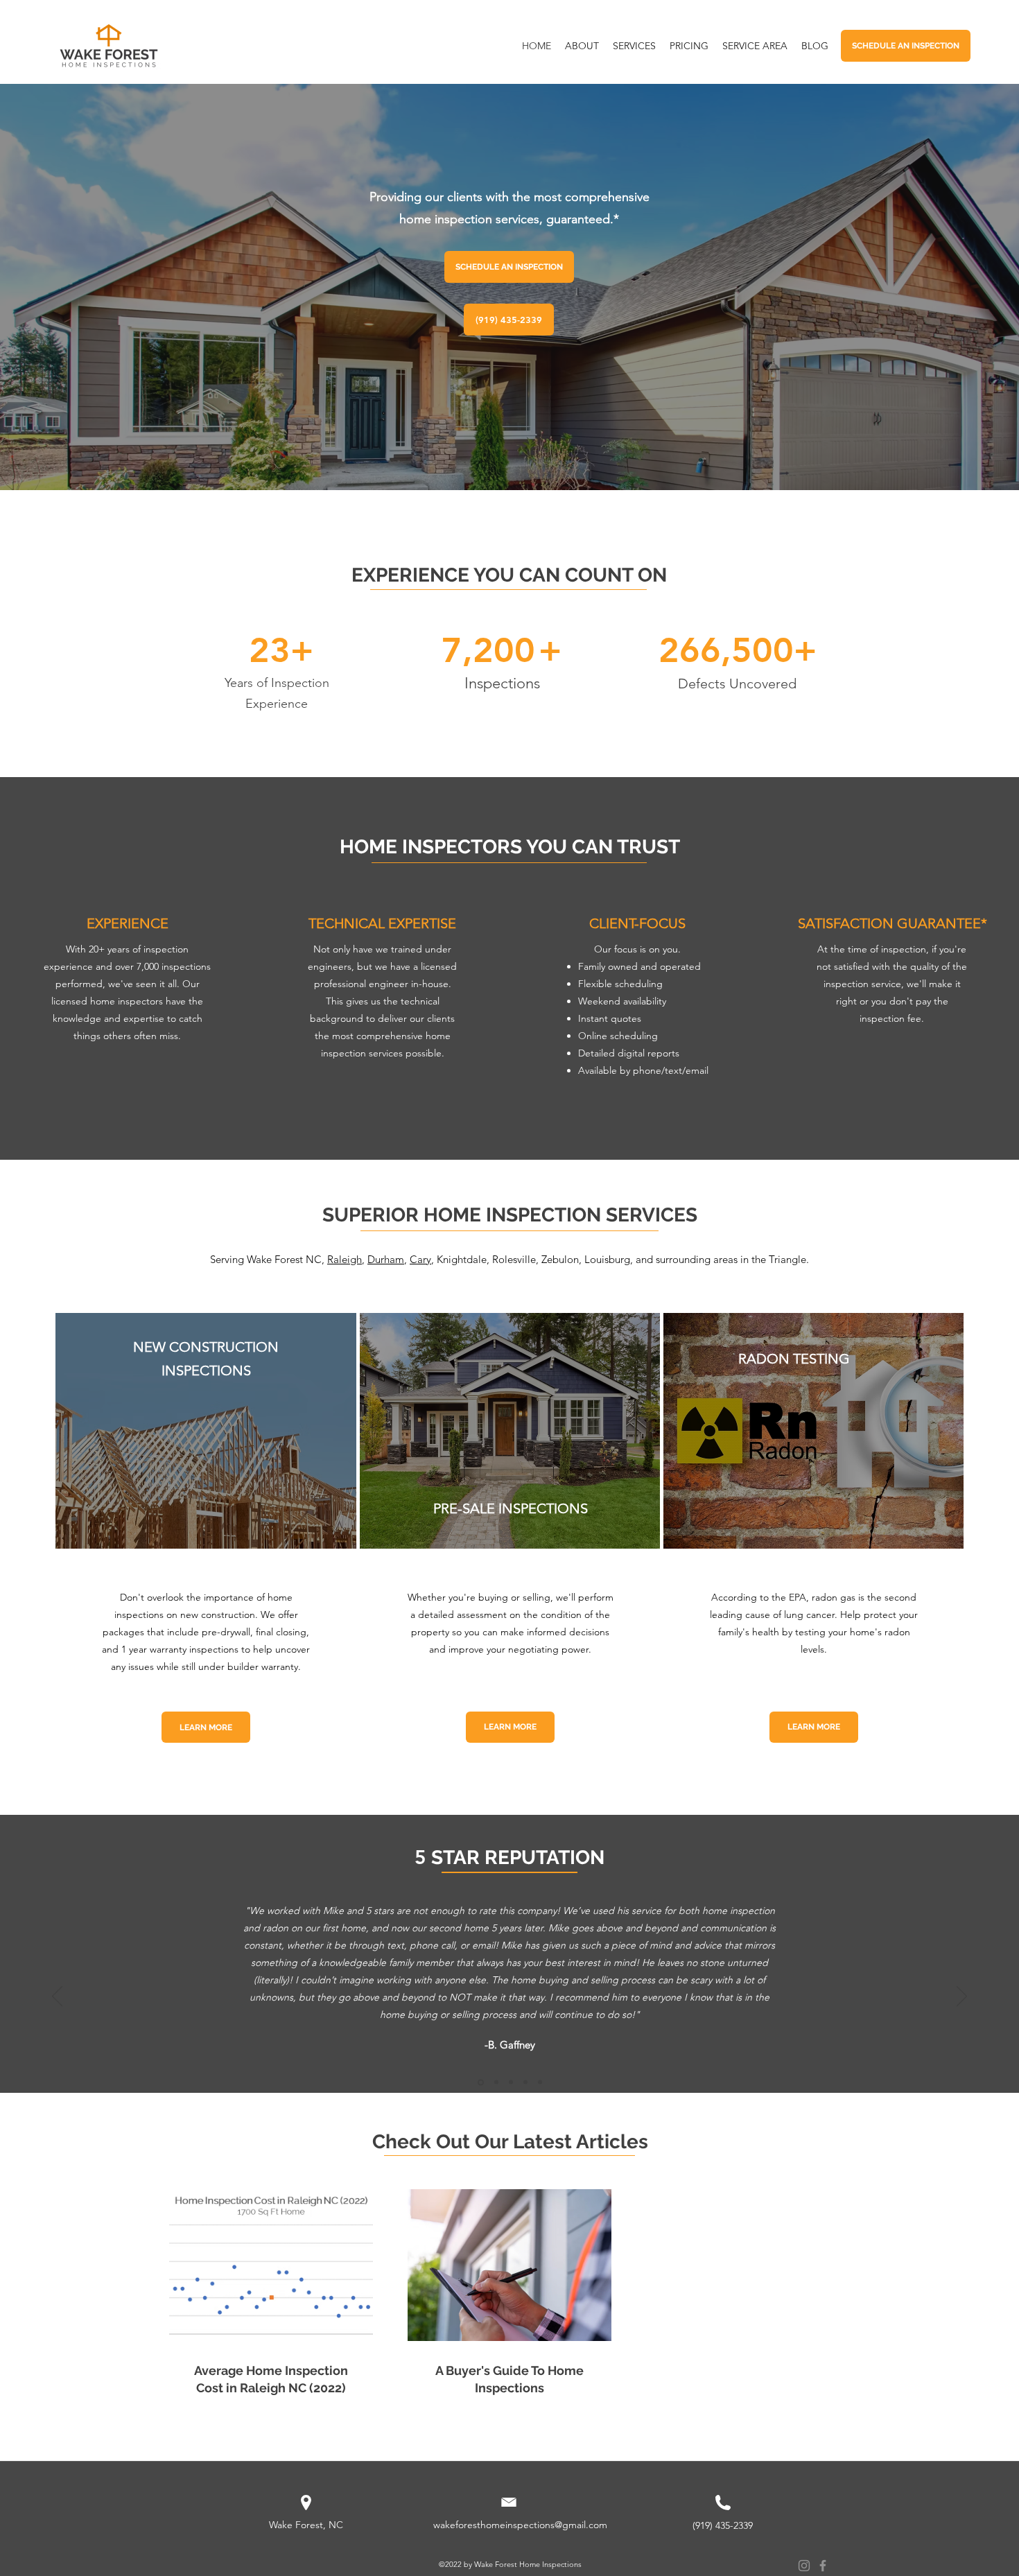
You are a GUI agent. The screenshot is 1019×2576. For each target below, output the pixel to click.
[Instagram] (804, 2566)
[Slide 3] (511, 2082)
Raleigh (345, 1259)
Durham (386, 1259)
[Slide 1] (480, 2082)
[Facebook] (823, 2566)
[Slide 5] (540, 2082)
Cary (420, 1259)
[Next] (962, 1997)
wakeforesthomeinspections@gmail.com (520, 2525)
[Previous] (57, 1997)
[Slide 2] (495, 2082)
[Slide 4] (525, 2082)
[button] (755, 46)
